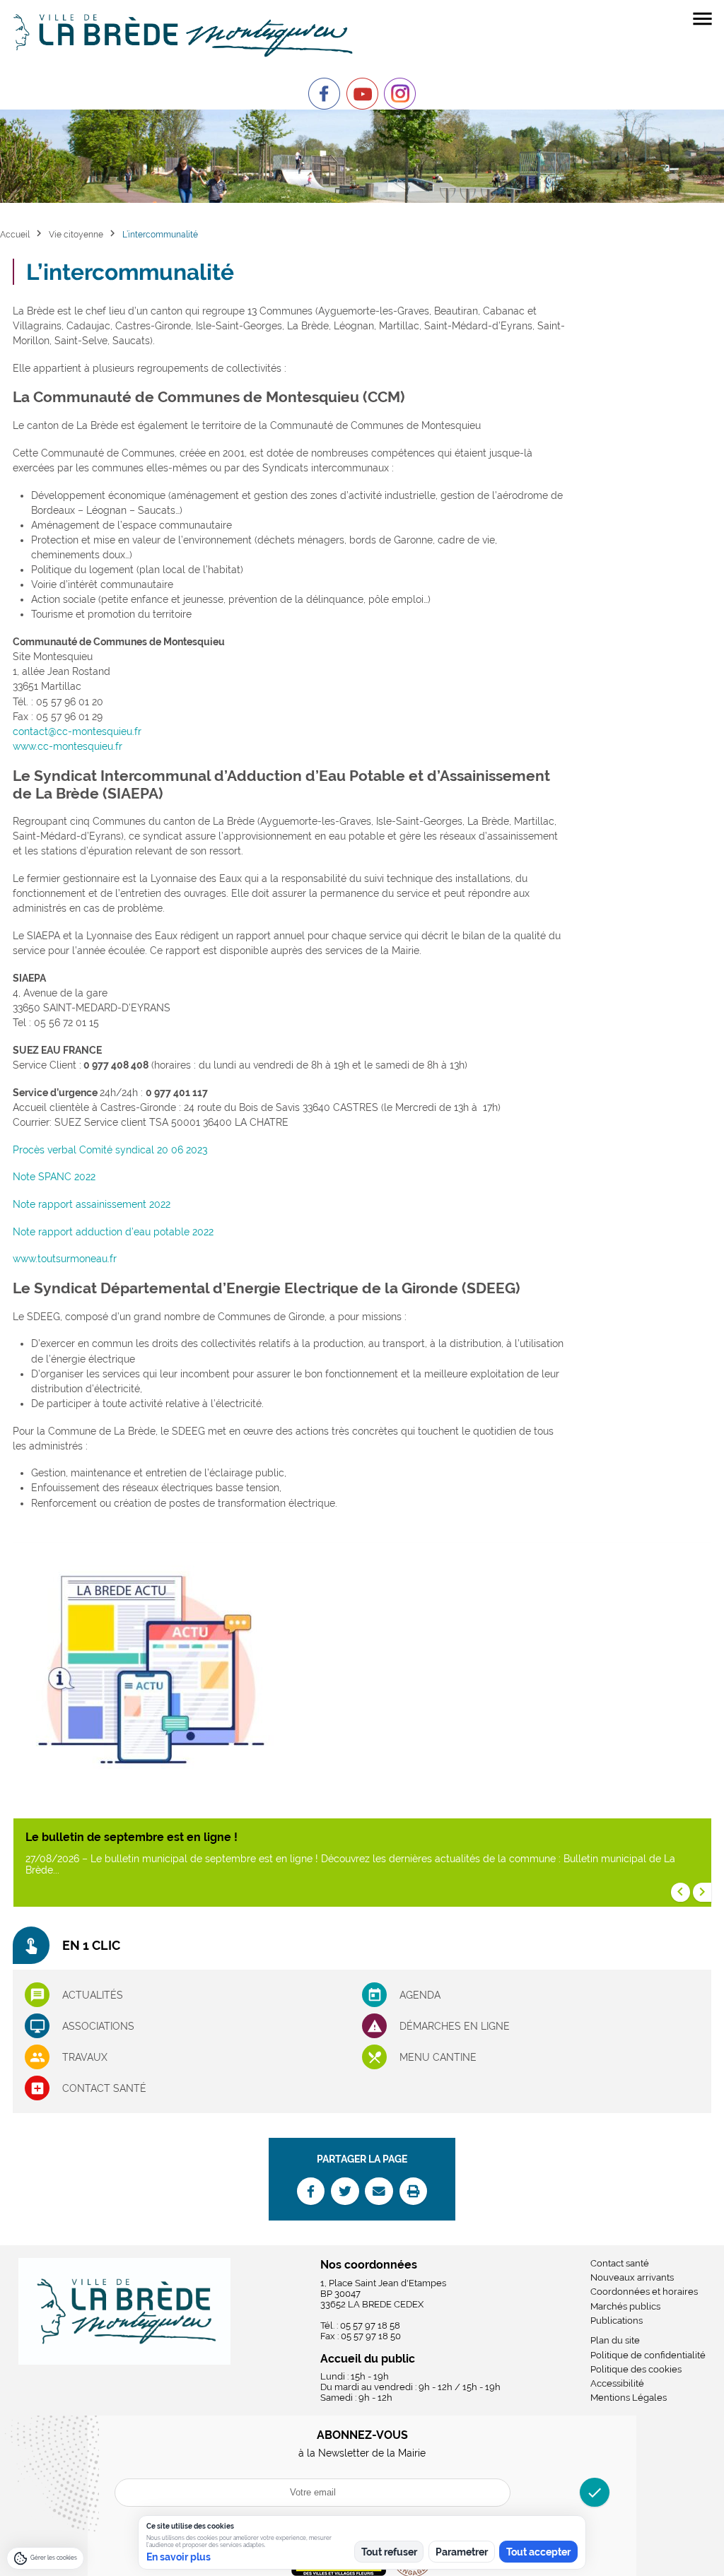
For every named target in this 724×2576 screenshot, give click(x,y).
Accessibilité (617, 2383)
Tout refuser (389, 2552)
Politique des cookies (636, 2369)
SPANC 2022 (67, 1177)
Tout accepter (538, 2552)
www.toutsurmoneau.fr (65, 1259)
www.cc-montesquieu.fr (68, 746)
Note (25, 1177)
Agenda (420, 1995)
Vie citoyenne (76, 234)
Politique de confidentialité (648, 2355)
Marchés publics (625, 2306)
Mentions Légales (629, 2398)
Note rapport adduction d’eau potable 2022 (113, 1232)
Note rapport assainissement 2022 (92, 1204)
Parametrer (462, 2552)
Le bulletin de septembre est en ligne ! (132, 1837)
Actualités (93, 1995)
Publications (617, 2321)
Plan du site (615, 2340)
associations (98, 2026)
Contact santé (104, 2088)
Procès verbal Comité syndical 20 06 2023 (110, 1150)
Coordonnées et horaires (644, 2292)
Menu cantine (438, 2057)
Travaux (85, 2057)
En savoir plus (179, 2557)
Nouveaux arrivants (632, 2277)
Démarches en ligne (455, 2026)
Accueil (15, 234)
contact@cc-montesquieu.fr (77, 731)
